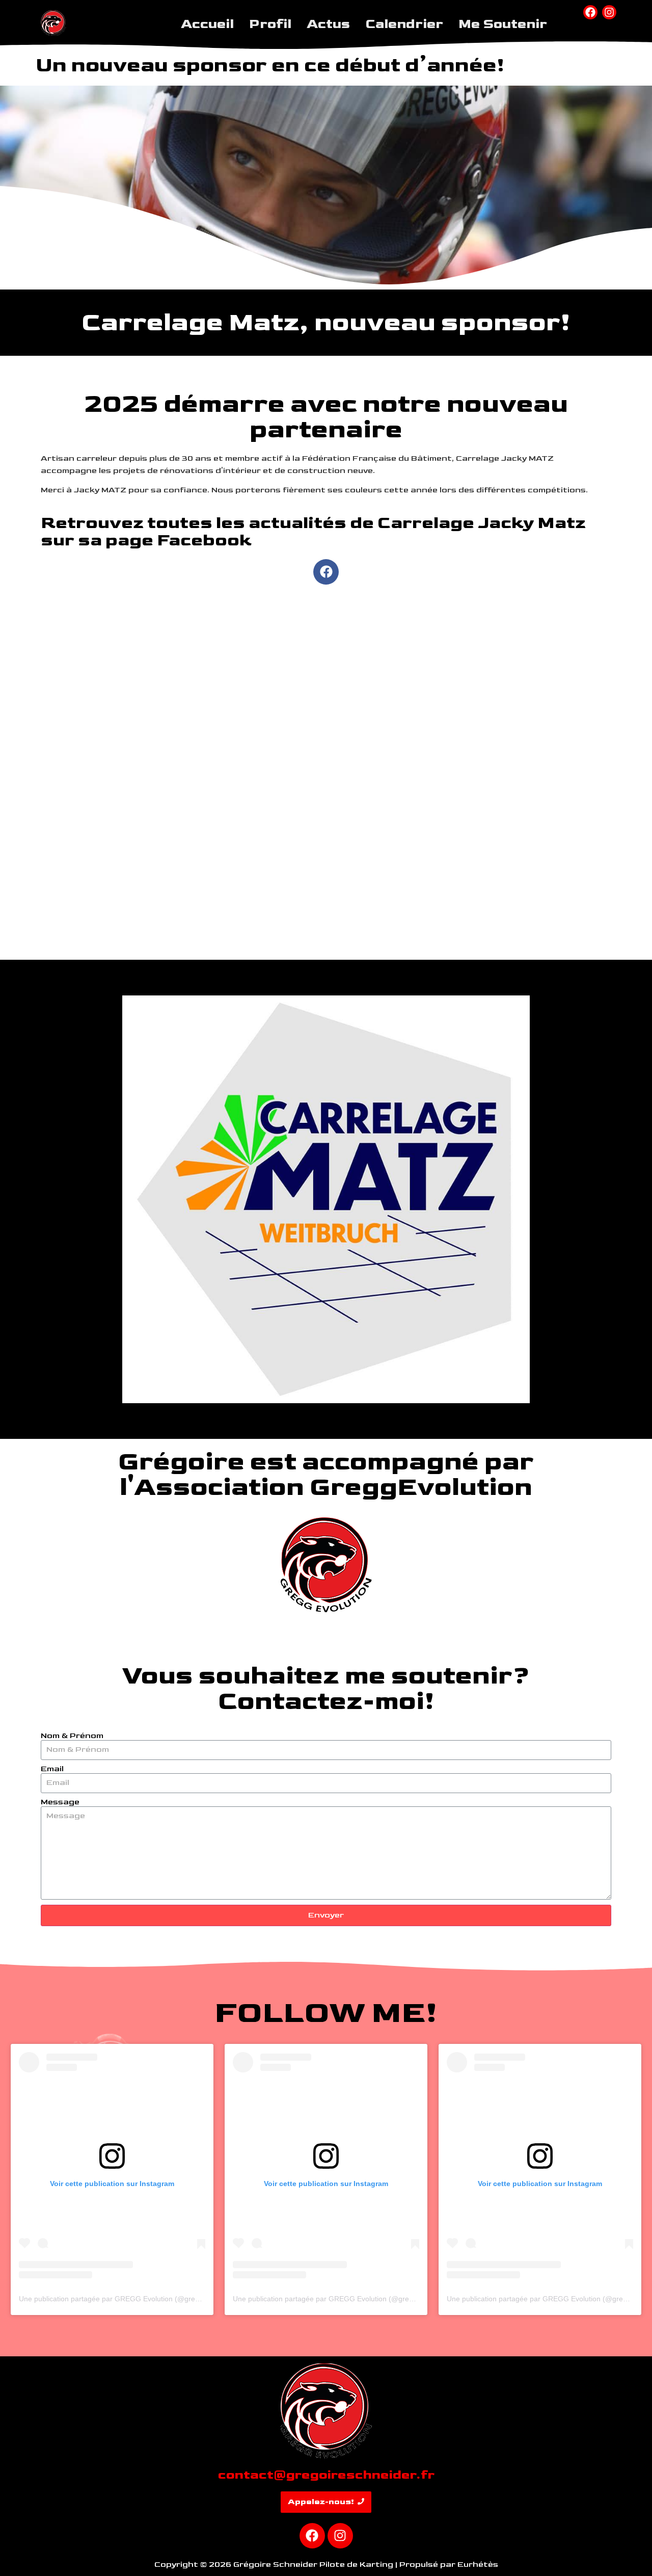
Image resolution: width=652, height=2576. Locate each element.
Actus (328, 24)
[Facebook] (590, 12)
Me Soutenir (503, 24)
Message (60, 1802)
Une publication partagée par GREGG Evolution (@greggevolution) (127, 2299)
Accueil (207, 24)
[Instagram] (609, 12)
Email (52, 1769)
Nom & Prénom (72, 1736)
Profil (270, 24)
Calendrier (404, 24)
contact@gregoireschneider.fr (326, 2475)
